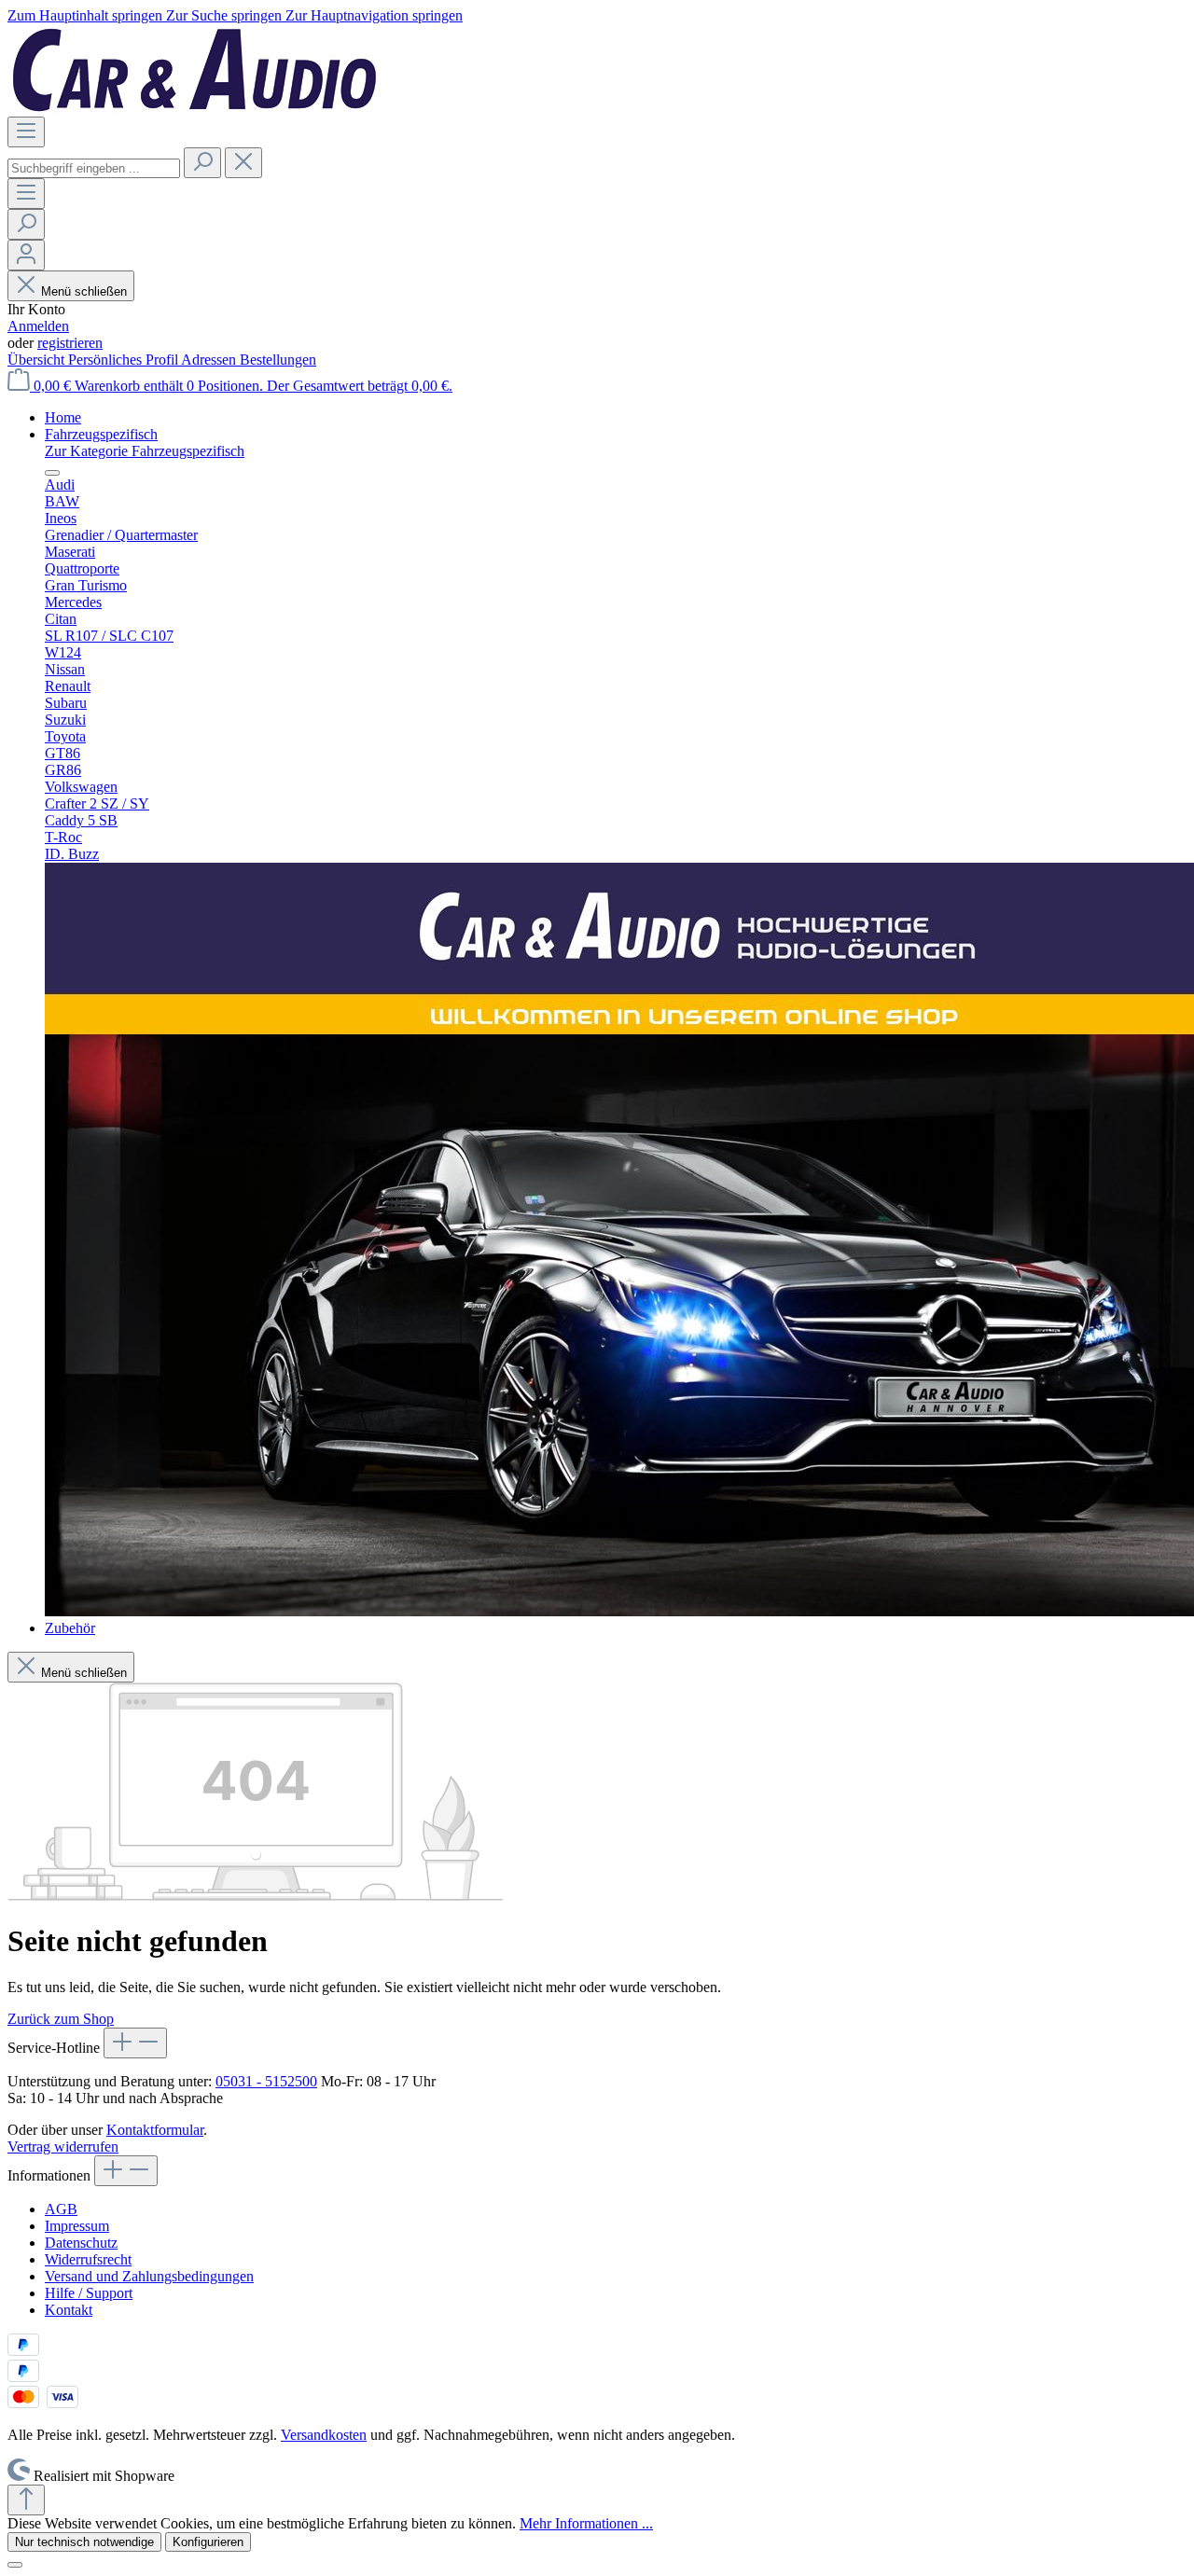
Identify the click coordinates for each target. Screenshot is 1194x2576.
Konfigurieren (208, 2542)
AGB (61, 2209)
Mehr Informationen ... (586, 2523)
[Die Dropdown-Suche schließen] (243, 163)
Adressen (210, 360)
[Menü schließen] (52, 473)
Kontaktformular (155, 2130)
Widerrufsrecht (88, 2259)
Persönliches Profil (125, 360)
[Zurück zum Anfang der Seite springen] (26, 2500)
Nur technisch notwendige (84, 2542)
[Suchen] (202, 163)
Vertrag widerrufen (63, 2147)
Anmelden (38, 326)
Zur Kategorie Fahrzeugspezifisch (145, 451)
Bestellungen (278, 360)
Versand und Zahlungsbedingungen (149, 2276)
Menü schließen (84, 291)
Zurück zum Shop (61, 2019)
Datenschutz (81, 2243)
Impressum (77, 2226)
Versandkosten (324, 2435)
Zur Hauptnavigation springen (374, 15)
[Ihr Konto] (26, 255)
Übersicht (38, 360)
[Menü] (26, 132)
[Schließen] (15, 2565)
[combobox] (94, 168)
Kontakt (69, 2310)
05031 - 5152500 (266, 2081)
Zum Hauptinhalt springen (87, 15)
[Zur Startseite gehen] (194, 108)
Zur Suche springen (226, 15)
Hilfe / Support (89, 2293)
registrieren (70, 343)
